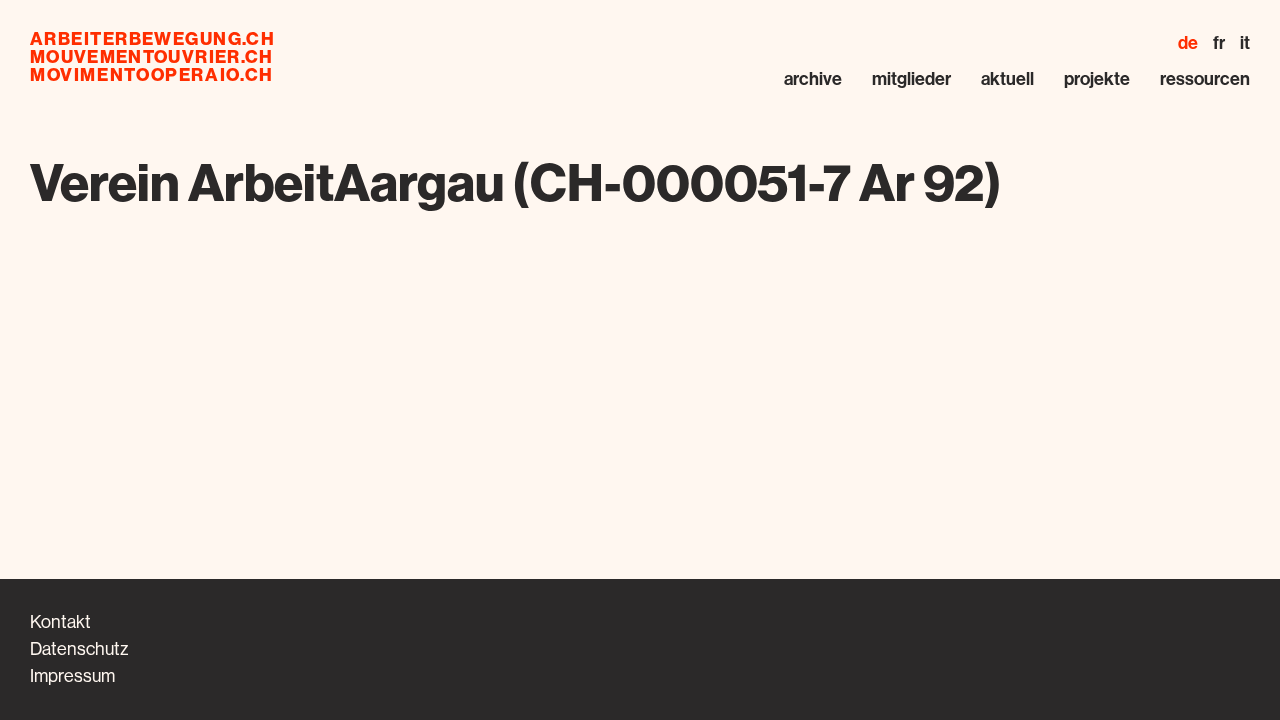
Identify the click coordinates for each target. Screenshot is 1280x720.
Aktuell (1007, 79)
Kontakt (60, 622)
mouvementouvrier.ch (152, 57)
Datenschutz (79, 649)
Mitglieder (911, 79)
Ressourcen (1205, 79)
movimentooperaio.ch (152, 75)
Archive (813, 79)
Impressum (72, 676)
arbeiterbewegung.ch (152, 39)
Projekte (1097, 79)
